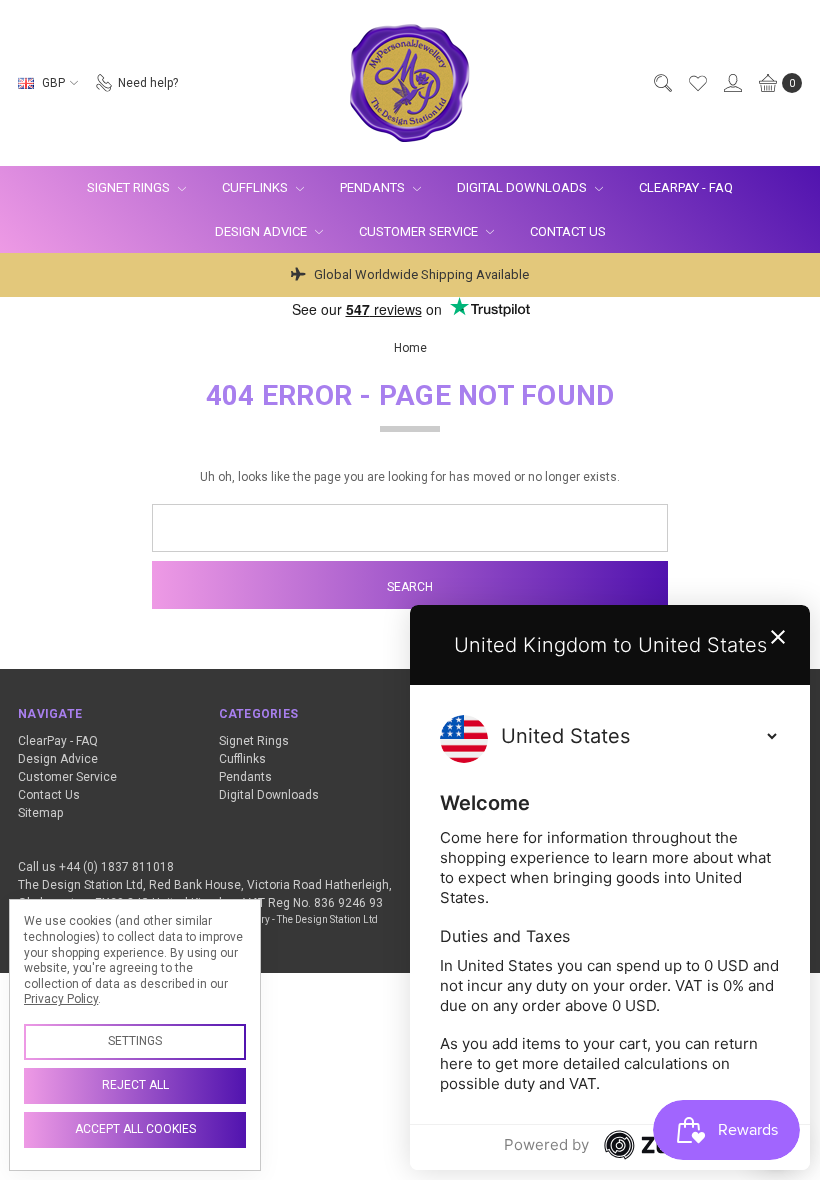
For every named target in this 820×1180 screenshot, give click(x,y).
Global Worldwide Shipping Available (420, 274)
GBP (53, 83)
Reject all (135, 1085)
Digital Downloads (523, 187)
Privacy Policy (61, 999)
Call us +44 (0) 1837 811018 (96, 867)
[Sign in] (732, 83)
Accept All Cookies (135, 1129)
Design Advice (262, 231)
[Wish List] (697, 83)
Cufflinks (256, 187)
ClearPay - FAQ (686, 187)
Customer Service (420, 231)
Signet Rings (130, 187)
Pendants (374, 187)
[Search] (662, 83)
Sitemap (40, 813)
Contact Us (568, 231)
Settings (135, 1041)
